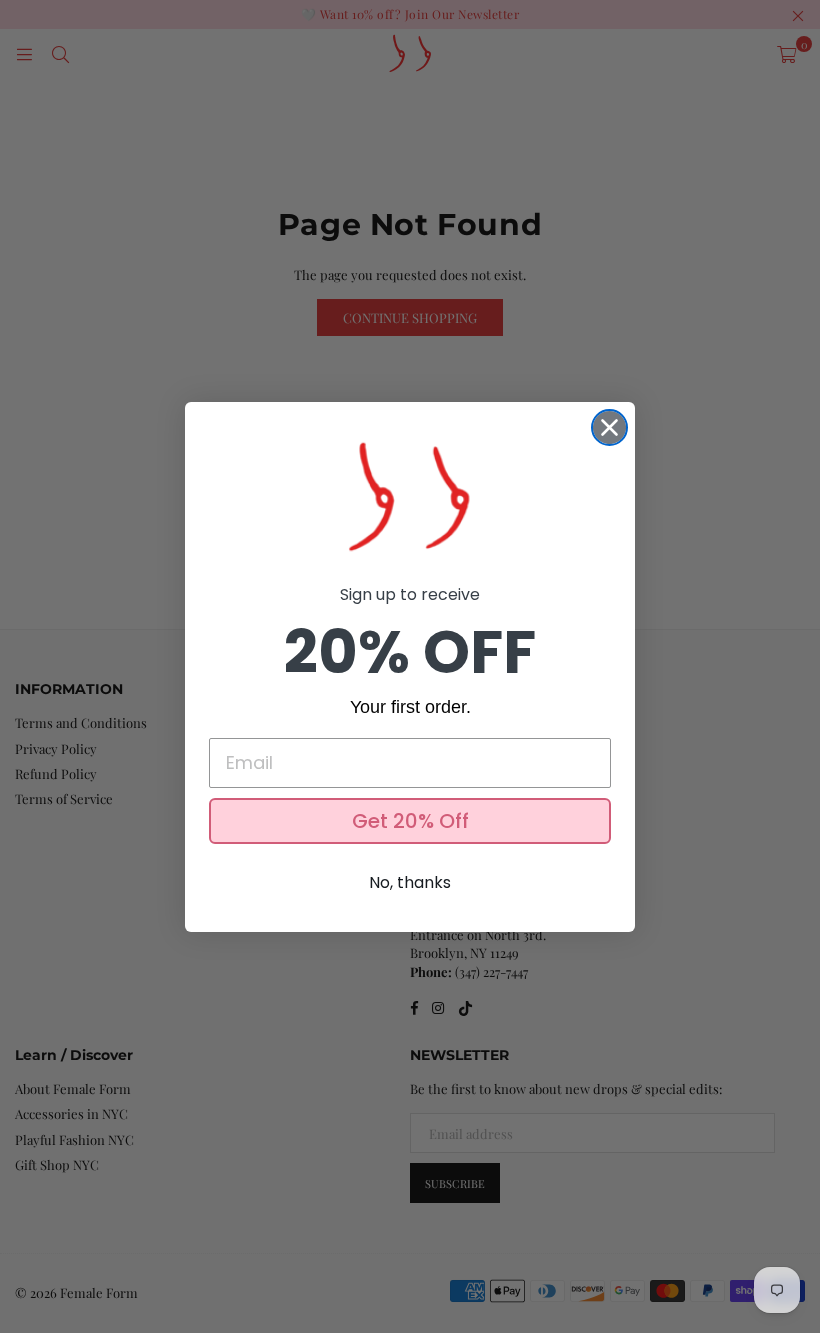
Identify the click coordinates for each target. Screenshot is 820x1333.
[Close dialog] (609, 427)
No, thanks (410, 882)
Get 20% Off (410, 821)
